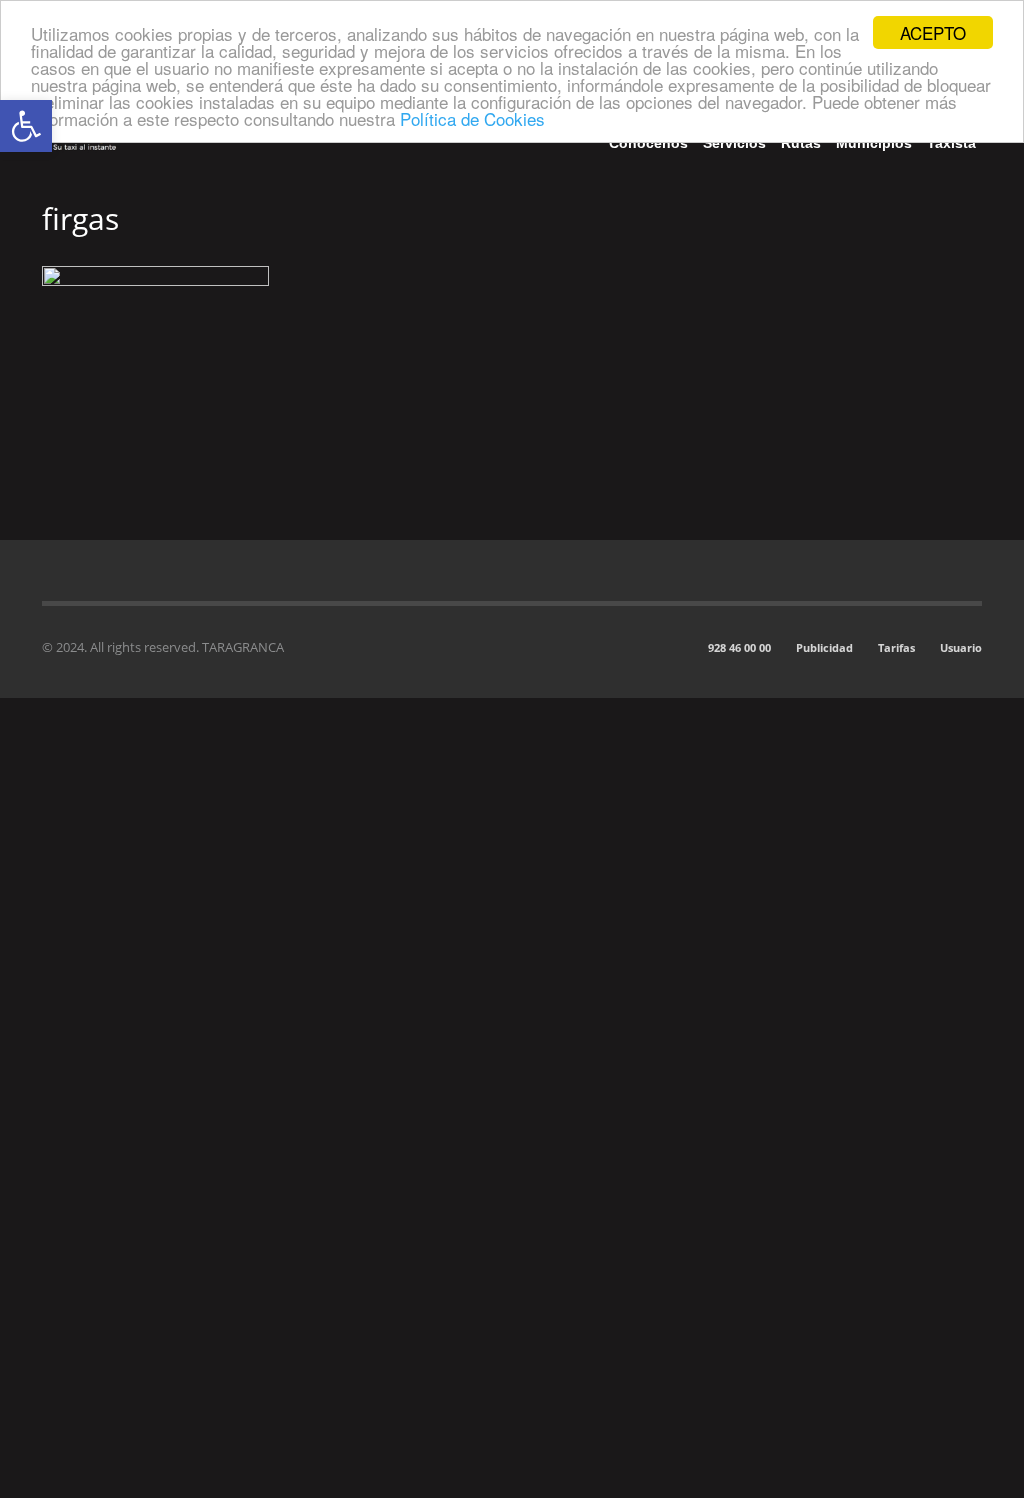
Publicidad (824, 647)
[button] (26, 126)
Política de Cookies (472, 118)
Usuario (961, 647)
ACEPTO (933, 32)
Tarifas (896, 647)
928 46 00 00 (739, 647)
